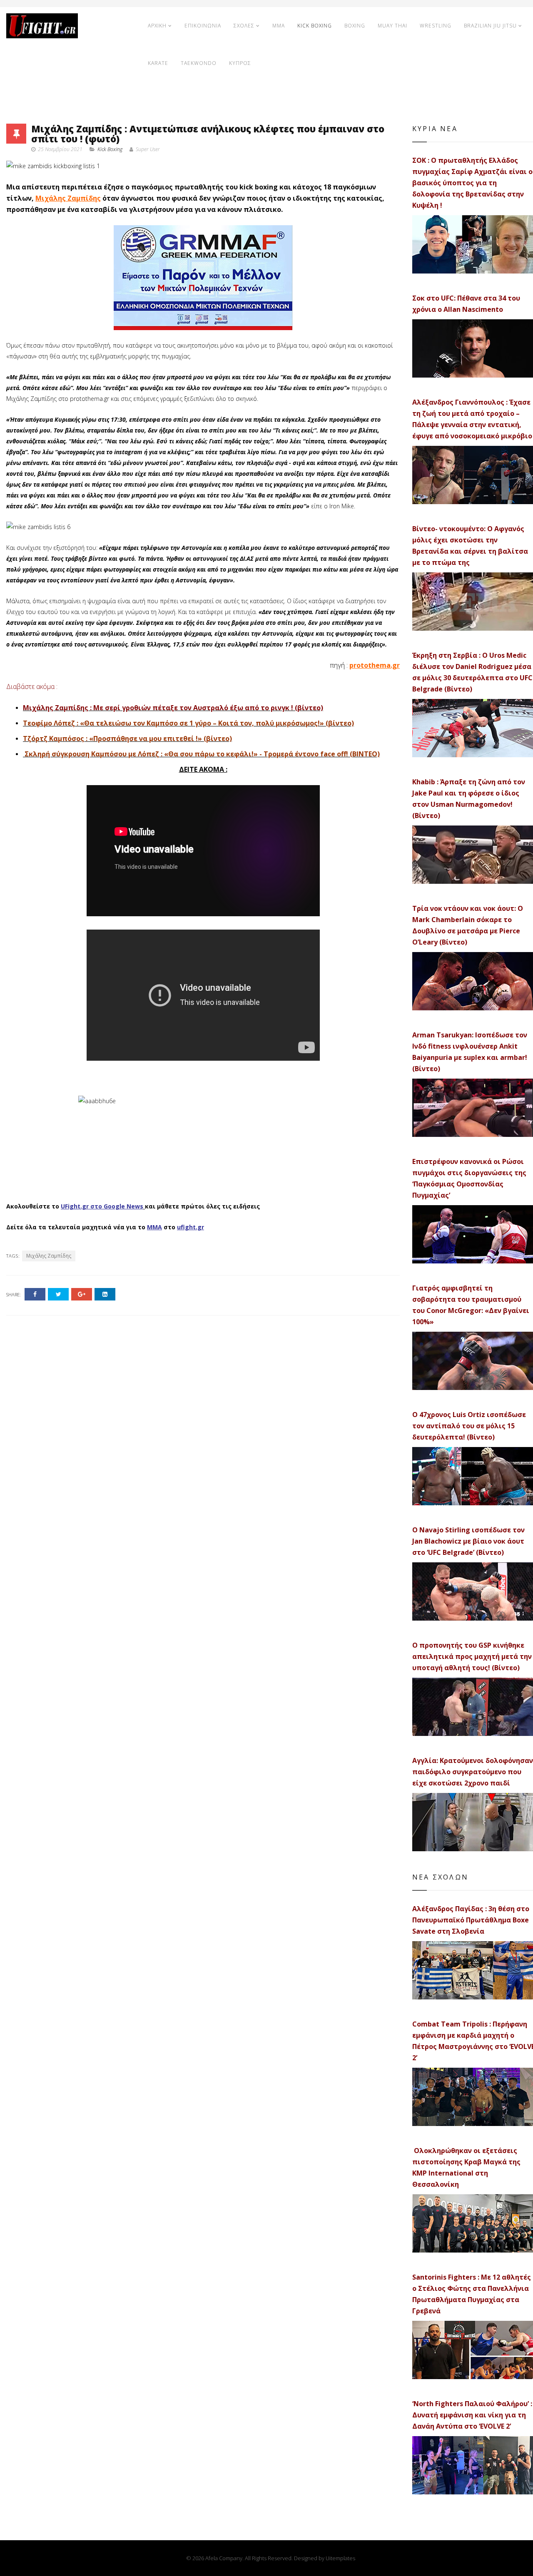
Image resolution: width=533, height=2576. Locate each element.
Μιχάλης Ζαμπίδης (68, 198)
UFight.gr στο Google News (102, 1206)
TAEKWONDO (199, 63)
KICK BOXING (315, 26)
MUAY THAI (392, 26)
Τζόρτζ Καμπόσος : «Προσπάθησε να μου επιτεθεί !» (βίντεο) (127, 738)
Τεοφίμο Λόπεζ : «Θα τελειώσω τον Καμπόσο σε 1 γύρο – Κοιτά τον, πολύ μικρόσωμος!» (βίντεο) (188, 723)
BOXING (355, 26)
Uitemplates (340, 2558)
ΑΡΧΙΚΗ (157, 26)
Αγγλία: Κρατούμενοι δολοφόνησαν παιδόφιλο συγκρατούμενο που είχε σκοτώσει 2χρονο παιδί (473, 1772)
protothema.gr (375, 665)
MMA (279, 26)
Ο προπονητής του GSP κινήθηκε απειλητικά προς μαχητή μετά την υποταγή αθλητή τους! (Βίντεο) (472, 1656)
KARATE (158, 63)
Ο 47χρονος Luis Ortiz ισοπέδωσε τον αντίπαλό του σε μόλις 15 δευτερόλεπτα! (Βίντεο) (469, 1426)
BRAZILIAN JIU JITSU (490, 26)
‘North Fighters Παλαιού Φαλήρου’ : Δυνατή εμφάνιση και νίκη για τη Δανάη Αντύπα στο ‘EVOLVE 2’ (472, 2415)
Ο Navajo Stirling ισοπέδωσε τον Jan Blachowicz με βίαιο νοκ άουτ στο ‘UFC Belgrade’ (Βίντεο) (468, 1541)
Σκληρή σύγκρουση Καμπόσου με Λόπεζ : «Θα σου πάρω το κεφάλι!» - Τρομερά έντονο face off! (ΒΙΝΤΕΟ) (201, 754)
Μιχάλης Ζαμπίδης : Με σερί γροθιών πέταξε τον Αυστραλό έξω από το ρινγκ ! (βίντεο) (173, 708)
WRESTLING (436, 26)
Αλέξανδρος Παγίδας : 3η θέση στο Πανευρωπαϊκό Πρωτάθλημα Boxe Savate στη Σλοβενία (471, 1920)
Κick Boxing (110, 149)
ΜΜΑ (154, 1227)
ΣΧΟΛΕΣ (244, 26)
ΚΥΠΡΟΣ (240, 63)
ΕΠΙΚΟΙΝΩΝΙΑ (203, 26)
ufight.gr (191, 1227)
